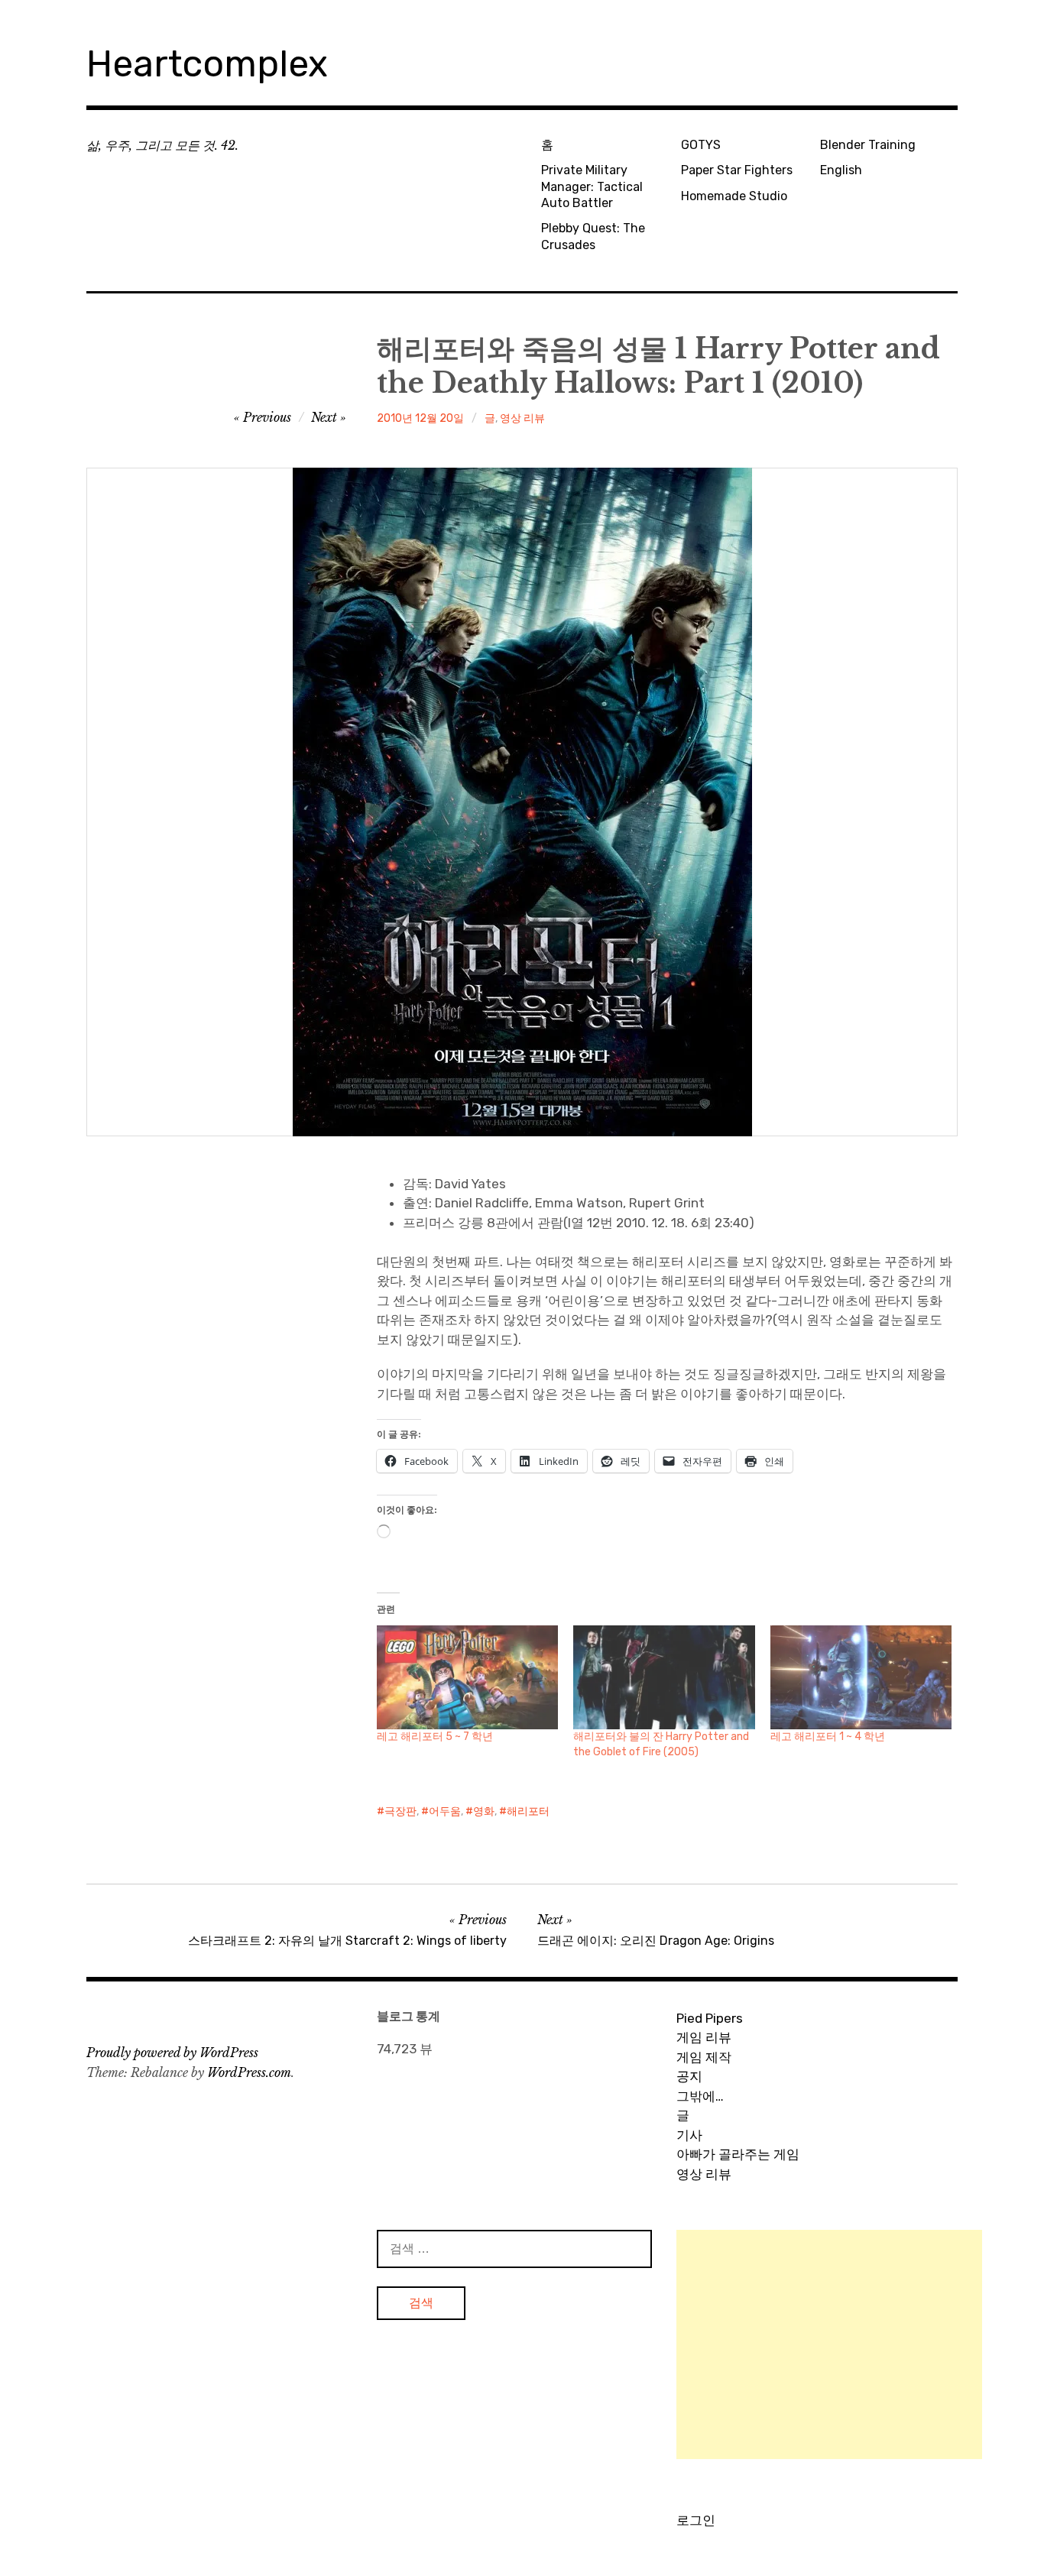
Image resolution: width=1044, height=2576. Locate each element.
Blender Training (868, 145)
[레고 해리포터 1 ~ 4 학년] (861, 1677)
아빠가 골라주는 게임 (738, 2154)
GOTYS (701, 145)
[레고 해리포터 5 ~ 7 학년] (467, 1677)
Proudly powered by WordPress (172, 2053)
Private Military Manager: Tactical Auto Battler (592, 186)
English (841, 170)
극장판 (400, 1811)
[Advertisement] (829, 2344)
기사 (689, 2135)
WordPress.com (249, 2072)
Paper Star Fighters (737, 170)
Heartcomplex (207, 64)
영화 (484, 1811)
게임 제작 (704, 2057)
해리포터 (528, 1811)
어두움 (445, 1811)
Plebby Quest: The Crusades (593, 236)
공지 (689, 2076)
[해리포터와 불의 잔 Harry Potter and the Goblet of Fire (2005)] (664, 1677)
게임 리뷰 (704, 2037)
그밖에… (700, 2096)
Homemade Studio (734, 196)
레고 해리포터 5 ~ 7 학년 (435, 1737)
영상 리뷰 (522, 418)
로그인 (696, 2520)
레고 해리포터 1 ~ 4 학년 (828, 1737)
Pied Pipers (710, 2018)
